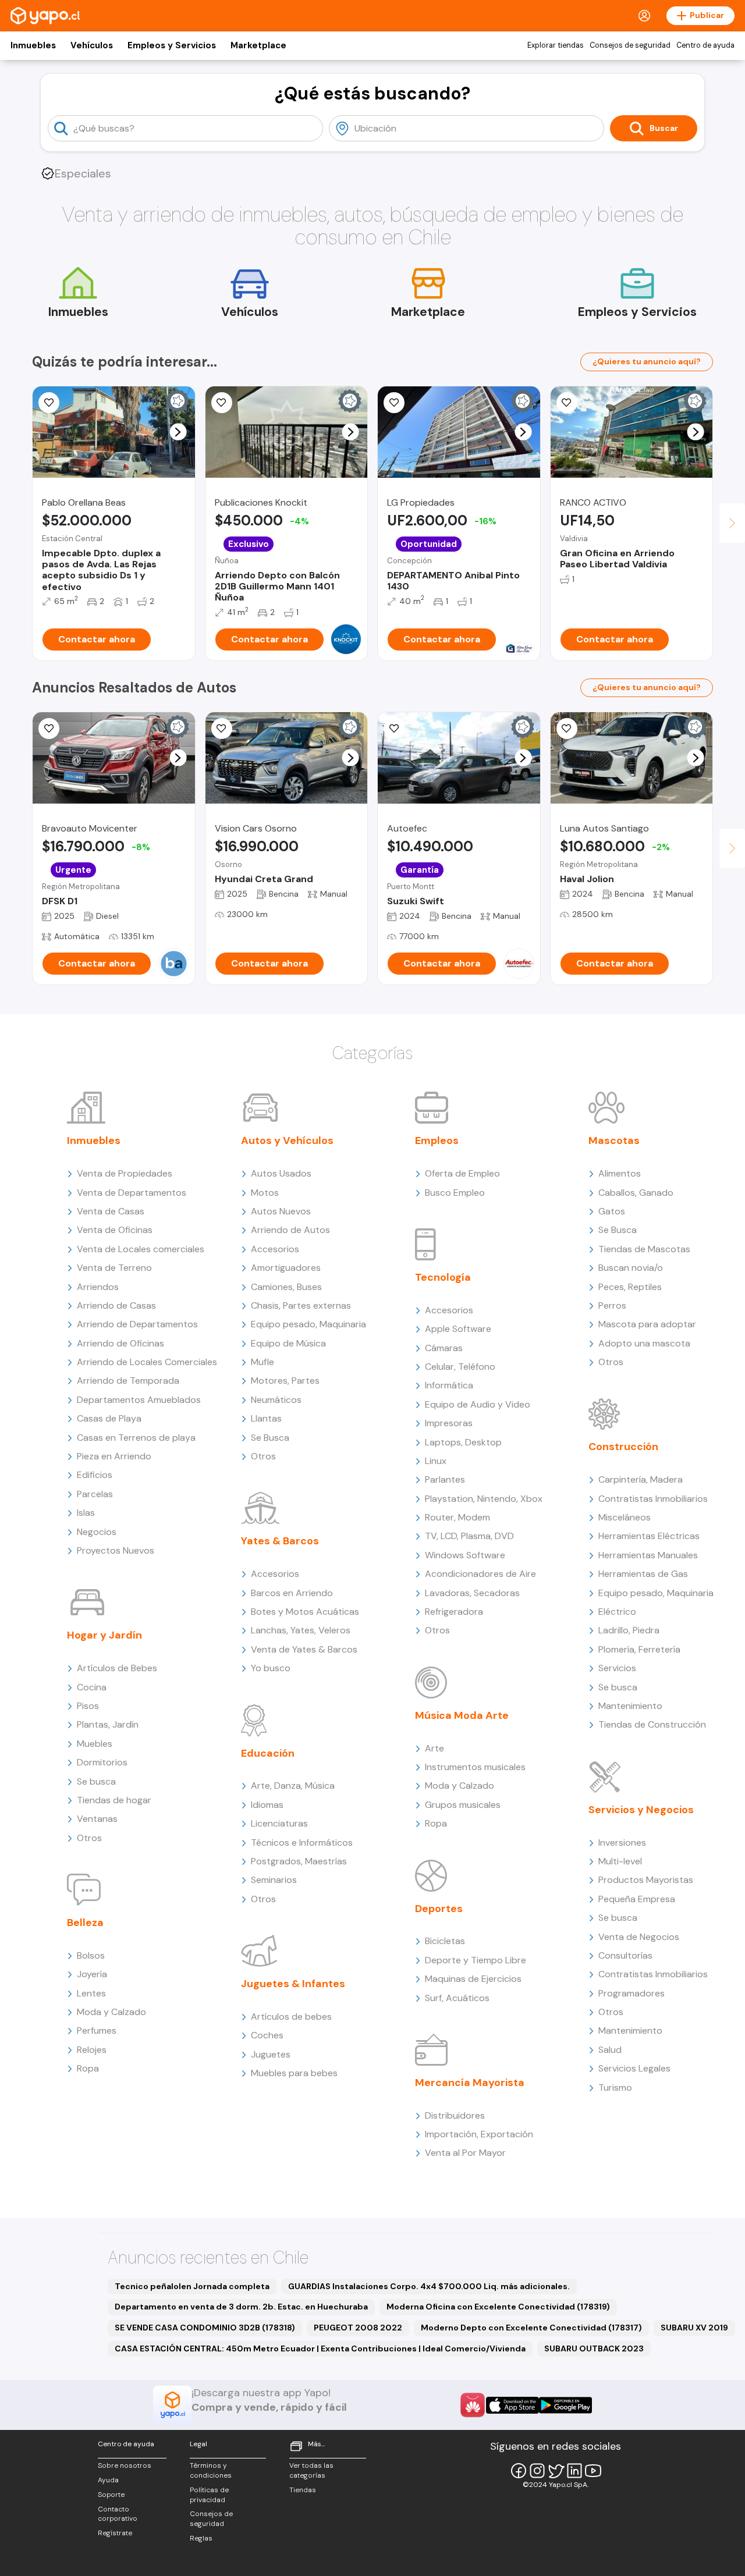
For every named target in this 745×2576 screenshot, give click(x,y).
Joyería (92, 1974)
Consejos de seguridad (630, 45)
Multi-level (620, 1861)
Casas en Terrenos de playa (136, 1438)
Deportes (439, 1909)
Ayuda (108, 2480)
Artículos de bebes (291, 2017)
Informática (449, 1385)
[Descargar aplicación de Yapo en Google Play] (565, 2405)
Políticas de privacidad (209, 2495)
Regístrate (115, 2533)
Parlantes (445, 1479)
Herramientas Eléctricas (649, 1536)
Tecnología (443, 1277)
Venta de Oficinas (115, 1230)
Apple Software (458, 1329)
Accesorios (275, 1249)
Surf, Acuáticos (457, 1998)
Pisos (88, 1706)
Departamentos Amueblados (139, 1400)
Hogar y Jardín (104, 1635)
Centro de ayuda (705, 45)
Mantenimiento (630, 1706)
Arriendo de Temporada (128, 1381)
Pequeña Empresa (637, 1899)
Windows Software (465, 1555)
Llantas (266, 1418)
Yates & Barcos (280, 1541)
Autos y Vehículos (287, 1140)
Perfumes (97, 2030)
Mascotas (614, 1140)
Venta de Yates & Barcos (304, 1649)
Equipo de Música (288, 1343)
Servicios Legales (634, 2068)
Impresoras (449, 1423)
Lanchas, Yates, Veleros (301, 1630)
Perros (612, 1305)
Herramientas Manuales (648, 1555)
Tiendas (303, 2490)
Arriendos (98, 1287)
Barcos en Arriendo (292, 1593)
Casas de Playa (109, 1418)
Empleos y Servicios (172, 45)
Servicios (617, 1668)
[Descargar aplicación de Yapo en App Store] (512, 2405)
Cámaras (444, 1348)
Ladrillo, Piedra (629, 1630)
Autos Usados (281, 1173)
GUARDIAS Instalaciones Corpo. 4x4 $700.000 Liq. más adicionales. (429, 2286)
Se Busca (270, 1438)
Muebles (95, 1744)
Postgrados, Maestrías (299, 1861)
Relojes (92, 2050)
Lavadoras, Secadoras (472, 1593)
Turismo (615, 2088)
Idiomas (267, 1805)
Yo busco (271, 1668)
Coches (267, 2035)
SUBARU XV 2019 (694, 2328)
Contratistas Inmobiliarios (653, 1499)
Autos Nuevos (281, 1211)
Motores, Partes (285, 1381)
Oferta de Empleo (462, 1173)
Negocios (97, 1532)
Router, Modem (457, 1517)
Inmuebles (33, 45)
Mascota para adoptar (647, 1324)
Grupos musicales (463, 1805)
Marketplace (258, 45)
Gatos (612, 1211)
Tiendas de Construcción (652, 1724)
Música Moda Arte (462, 1715)
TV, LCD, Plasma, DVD (469, 1536)
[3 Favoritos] (394, 729)
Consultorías (625, 1955)
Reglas (201, 2538)
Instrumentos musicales (475, 1767)
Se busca (96, 1781)
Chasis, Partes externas (301, 1305)
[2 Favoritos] (222, 403)
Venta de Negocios (639, 1937)
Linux (436, 1461)
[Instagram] (537, 2471)
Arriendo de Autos (290, 1230)
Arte (434, 1748)
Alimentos (620, 1173)
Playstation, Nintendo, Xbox (484, 1499)
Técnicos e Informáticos (302, 1843)
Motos (265, 1193)
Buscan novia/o (631, 1268)
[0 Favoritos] (394, 403)
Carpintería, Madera (641, 1479)
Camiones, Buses (286, 1287)
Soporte (111, 2495)
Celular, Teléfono (460, 1367)
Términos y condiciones (211, 2470)
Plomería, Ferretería (639, 1649)
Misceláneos (625, 1517)
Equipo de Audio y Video (478, 1404)
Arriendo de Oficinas (120, 1343)
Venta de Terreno (114, 1268)
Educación (268, 1753)
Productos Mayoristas (646, 1880)
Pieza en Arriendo (114, 1456)
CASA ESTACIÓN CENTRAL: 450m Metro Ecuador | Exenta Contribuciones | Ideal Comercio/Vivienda (320, 2348)
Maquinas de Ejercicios (473, 1979)
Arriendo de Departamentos (137, 1324)
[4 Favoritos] (49, 403)
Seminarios (274, 1880)
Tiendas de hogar (114, 1800)
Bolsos (91, 1955)
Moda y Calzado (111, 2012)
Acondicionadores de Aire (480, 1574)
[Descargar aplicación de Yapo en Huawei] (473, 2405)
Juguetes (271, 2054)
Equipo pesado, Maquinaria (308, 1324)
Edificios (95, 1475)
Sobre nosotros (125, 2465)
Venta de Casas (111, 1211)
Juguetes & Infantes (293, 1984)
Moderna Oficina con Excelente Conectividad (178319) (498, 2307)
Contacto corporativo (118, 2514)
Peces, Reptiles (630, 1287)
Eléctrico (617, 1612)
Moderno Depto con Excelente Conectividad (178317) (531, 2328)
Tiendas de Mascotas (644, 1249)
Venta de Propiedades (125, 1173)
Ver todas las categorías (311, 2470)
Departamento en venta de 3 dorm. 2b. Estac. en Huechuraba (241, 2307)
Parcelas (95, 1494)
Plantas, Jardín (108, 1724)
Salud (610, 2050)
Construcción (623, 1447)
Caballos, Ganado (636, 1193)
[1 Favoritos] (222, 729)
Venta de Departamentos (132, 1193)
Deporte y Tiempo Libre (476, 1960)
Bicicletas (445, 1941)
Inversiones (622, 1843)
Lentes (91, 1993)
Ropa (88, 2068)
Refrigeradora (454, 1612)
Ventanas (97, 1819)
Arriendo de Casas (116, 1305)
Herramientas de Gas (643, 1574)
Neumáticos (276, 1400)
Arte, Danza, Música (293, 1786)
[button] (178, 432)
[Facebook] (519, 2471)
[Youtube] (593, 2471)
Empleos (437, 1140)
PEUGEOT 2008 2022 (358, 2328)
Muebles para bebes (294, 2073)
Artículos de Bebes (117, 1668)
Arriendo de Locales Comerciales (147, 1362)
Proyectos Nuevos (116, 1550)
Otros (89, 1838)
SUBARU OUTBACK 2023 (594, 2348)
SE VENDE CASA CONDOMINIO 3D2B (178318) (205, 2328)
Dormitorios (102, 1762)
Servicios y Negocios (641, 1810)
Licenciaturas (279, 1823)
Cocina (92, 1687)
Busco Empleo (455, 1193)
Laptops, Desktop (463, 1442)
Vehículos (92, 45)
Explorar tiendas (556, 45)
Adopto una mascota (644, 1343)
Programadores (632, 1993)
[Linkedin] (574, 2471)
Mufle (262, 1362)
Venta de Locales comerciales (141, 1249)
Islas (86, 1513)
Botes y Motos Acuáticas (305, 1612)
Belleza (85, 1923)
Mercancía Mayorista (470, 2083)
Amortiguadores (286, 1268)
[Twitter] (556, 2471)
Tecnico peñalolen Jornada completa (192, 2286)
